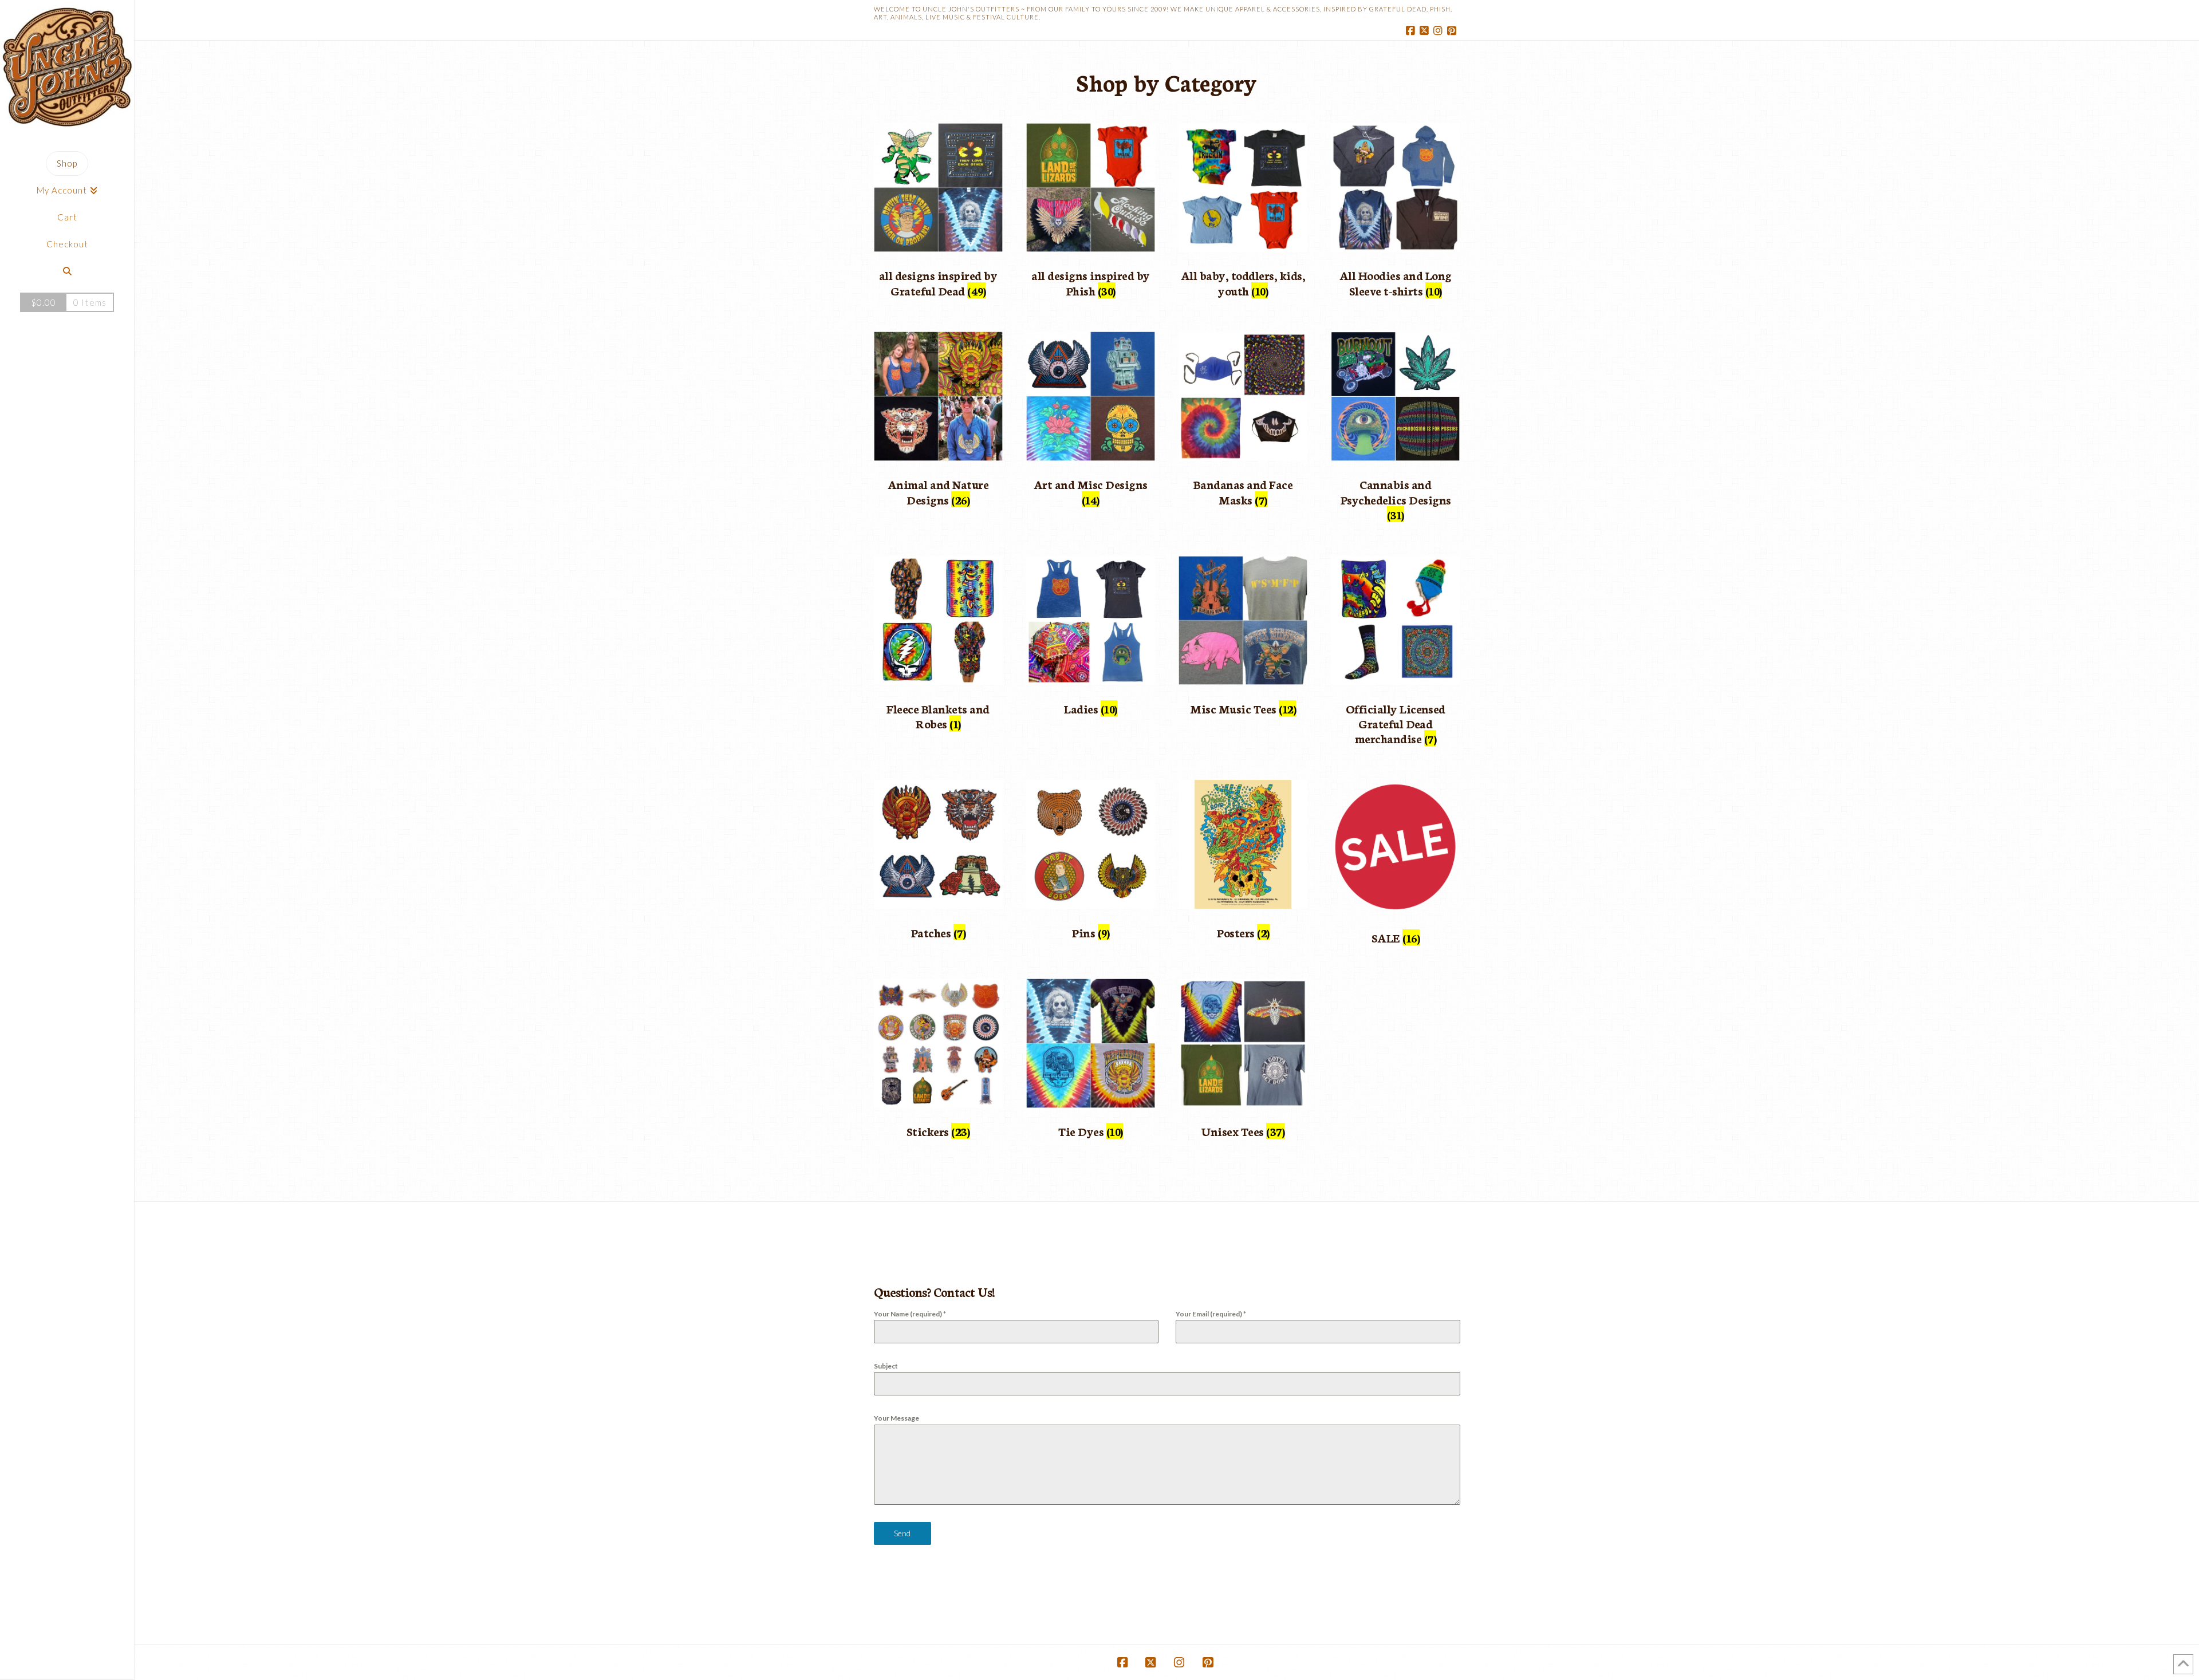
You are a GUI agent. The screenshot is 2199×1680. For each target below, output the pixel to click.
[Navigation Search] (67, 271)
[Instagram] (1440, 31)
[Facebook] (1412, 31)
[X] (1426, 31)
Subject (886, 1366)
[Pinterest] (1453, 31)
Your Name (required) (910, 1314)
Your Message (896, 1418)
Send (902, 1533)
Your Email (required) (1211, 1314)
